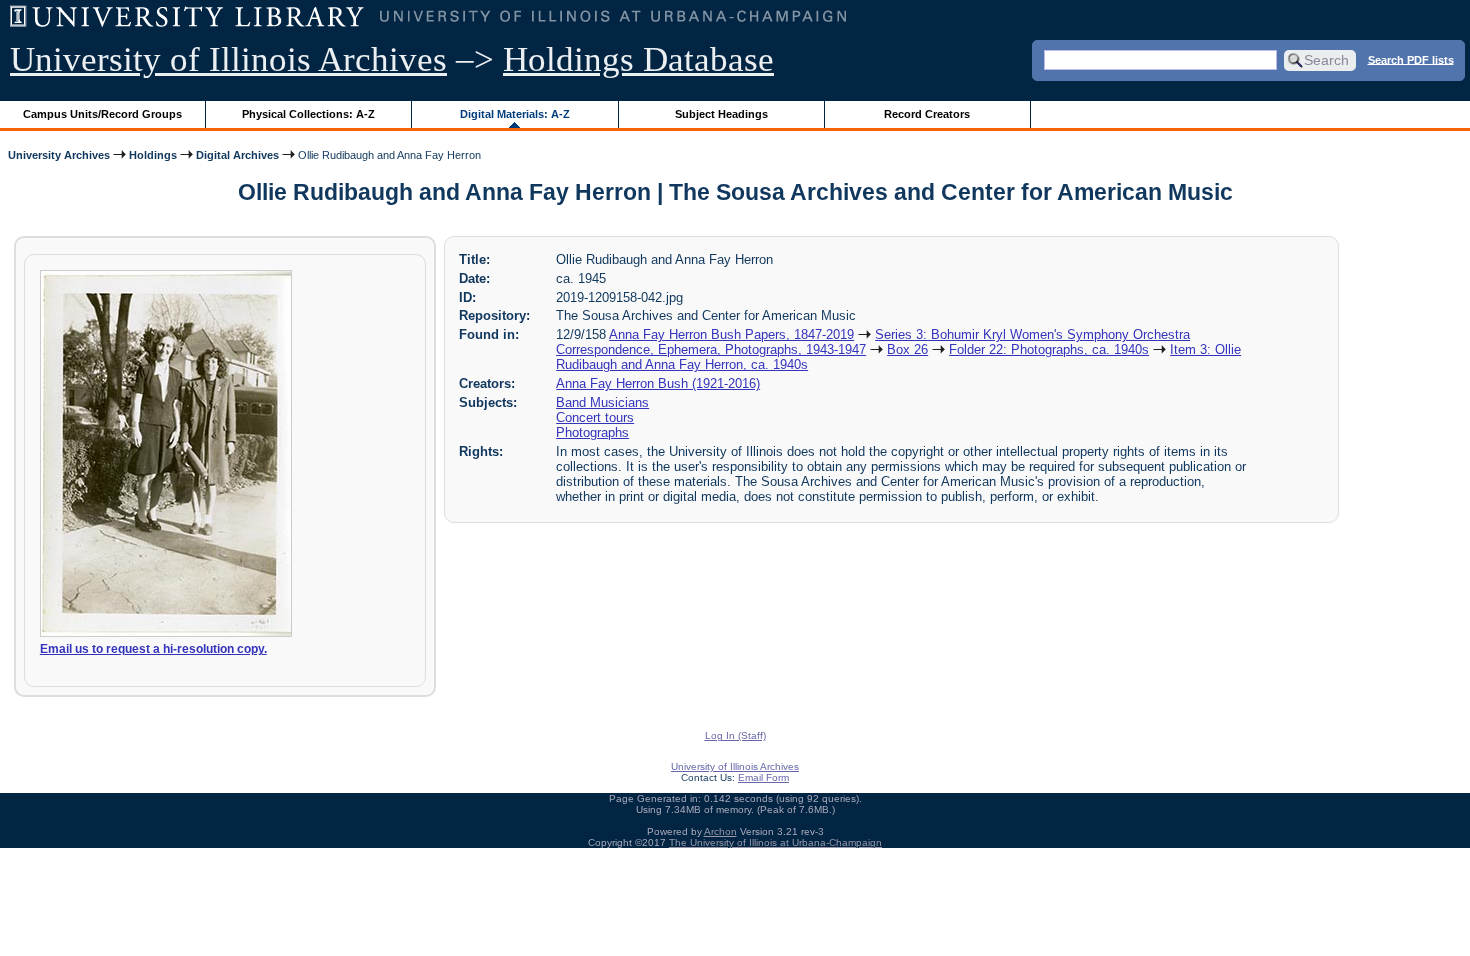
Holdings (153, 155)
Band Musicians (602, 402)
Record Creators (927, 114)
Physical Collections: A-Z (308, 114)
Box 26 (907, 349)
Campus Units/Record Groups (102, 114)
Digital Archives (237, 155)
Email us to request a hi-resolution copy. (153, 649)
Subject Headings (721, 114)
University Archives (59, 155)
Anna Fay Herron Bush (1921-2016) (658, 383)
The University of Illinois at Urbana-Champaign (775, 842)
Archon (720, 831)
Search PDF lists (1411, 59)
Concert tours (595, 417)
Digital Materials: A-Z (515, 114)
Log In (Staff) (735, 735)
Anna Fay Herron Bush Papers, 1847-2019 (731, 334)
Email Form (763, 777)
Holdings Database (638, 59)
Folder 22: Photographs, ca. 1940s (1049, 349)
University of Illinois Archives (228, 59)
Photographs (592, 432)
